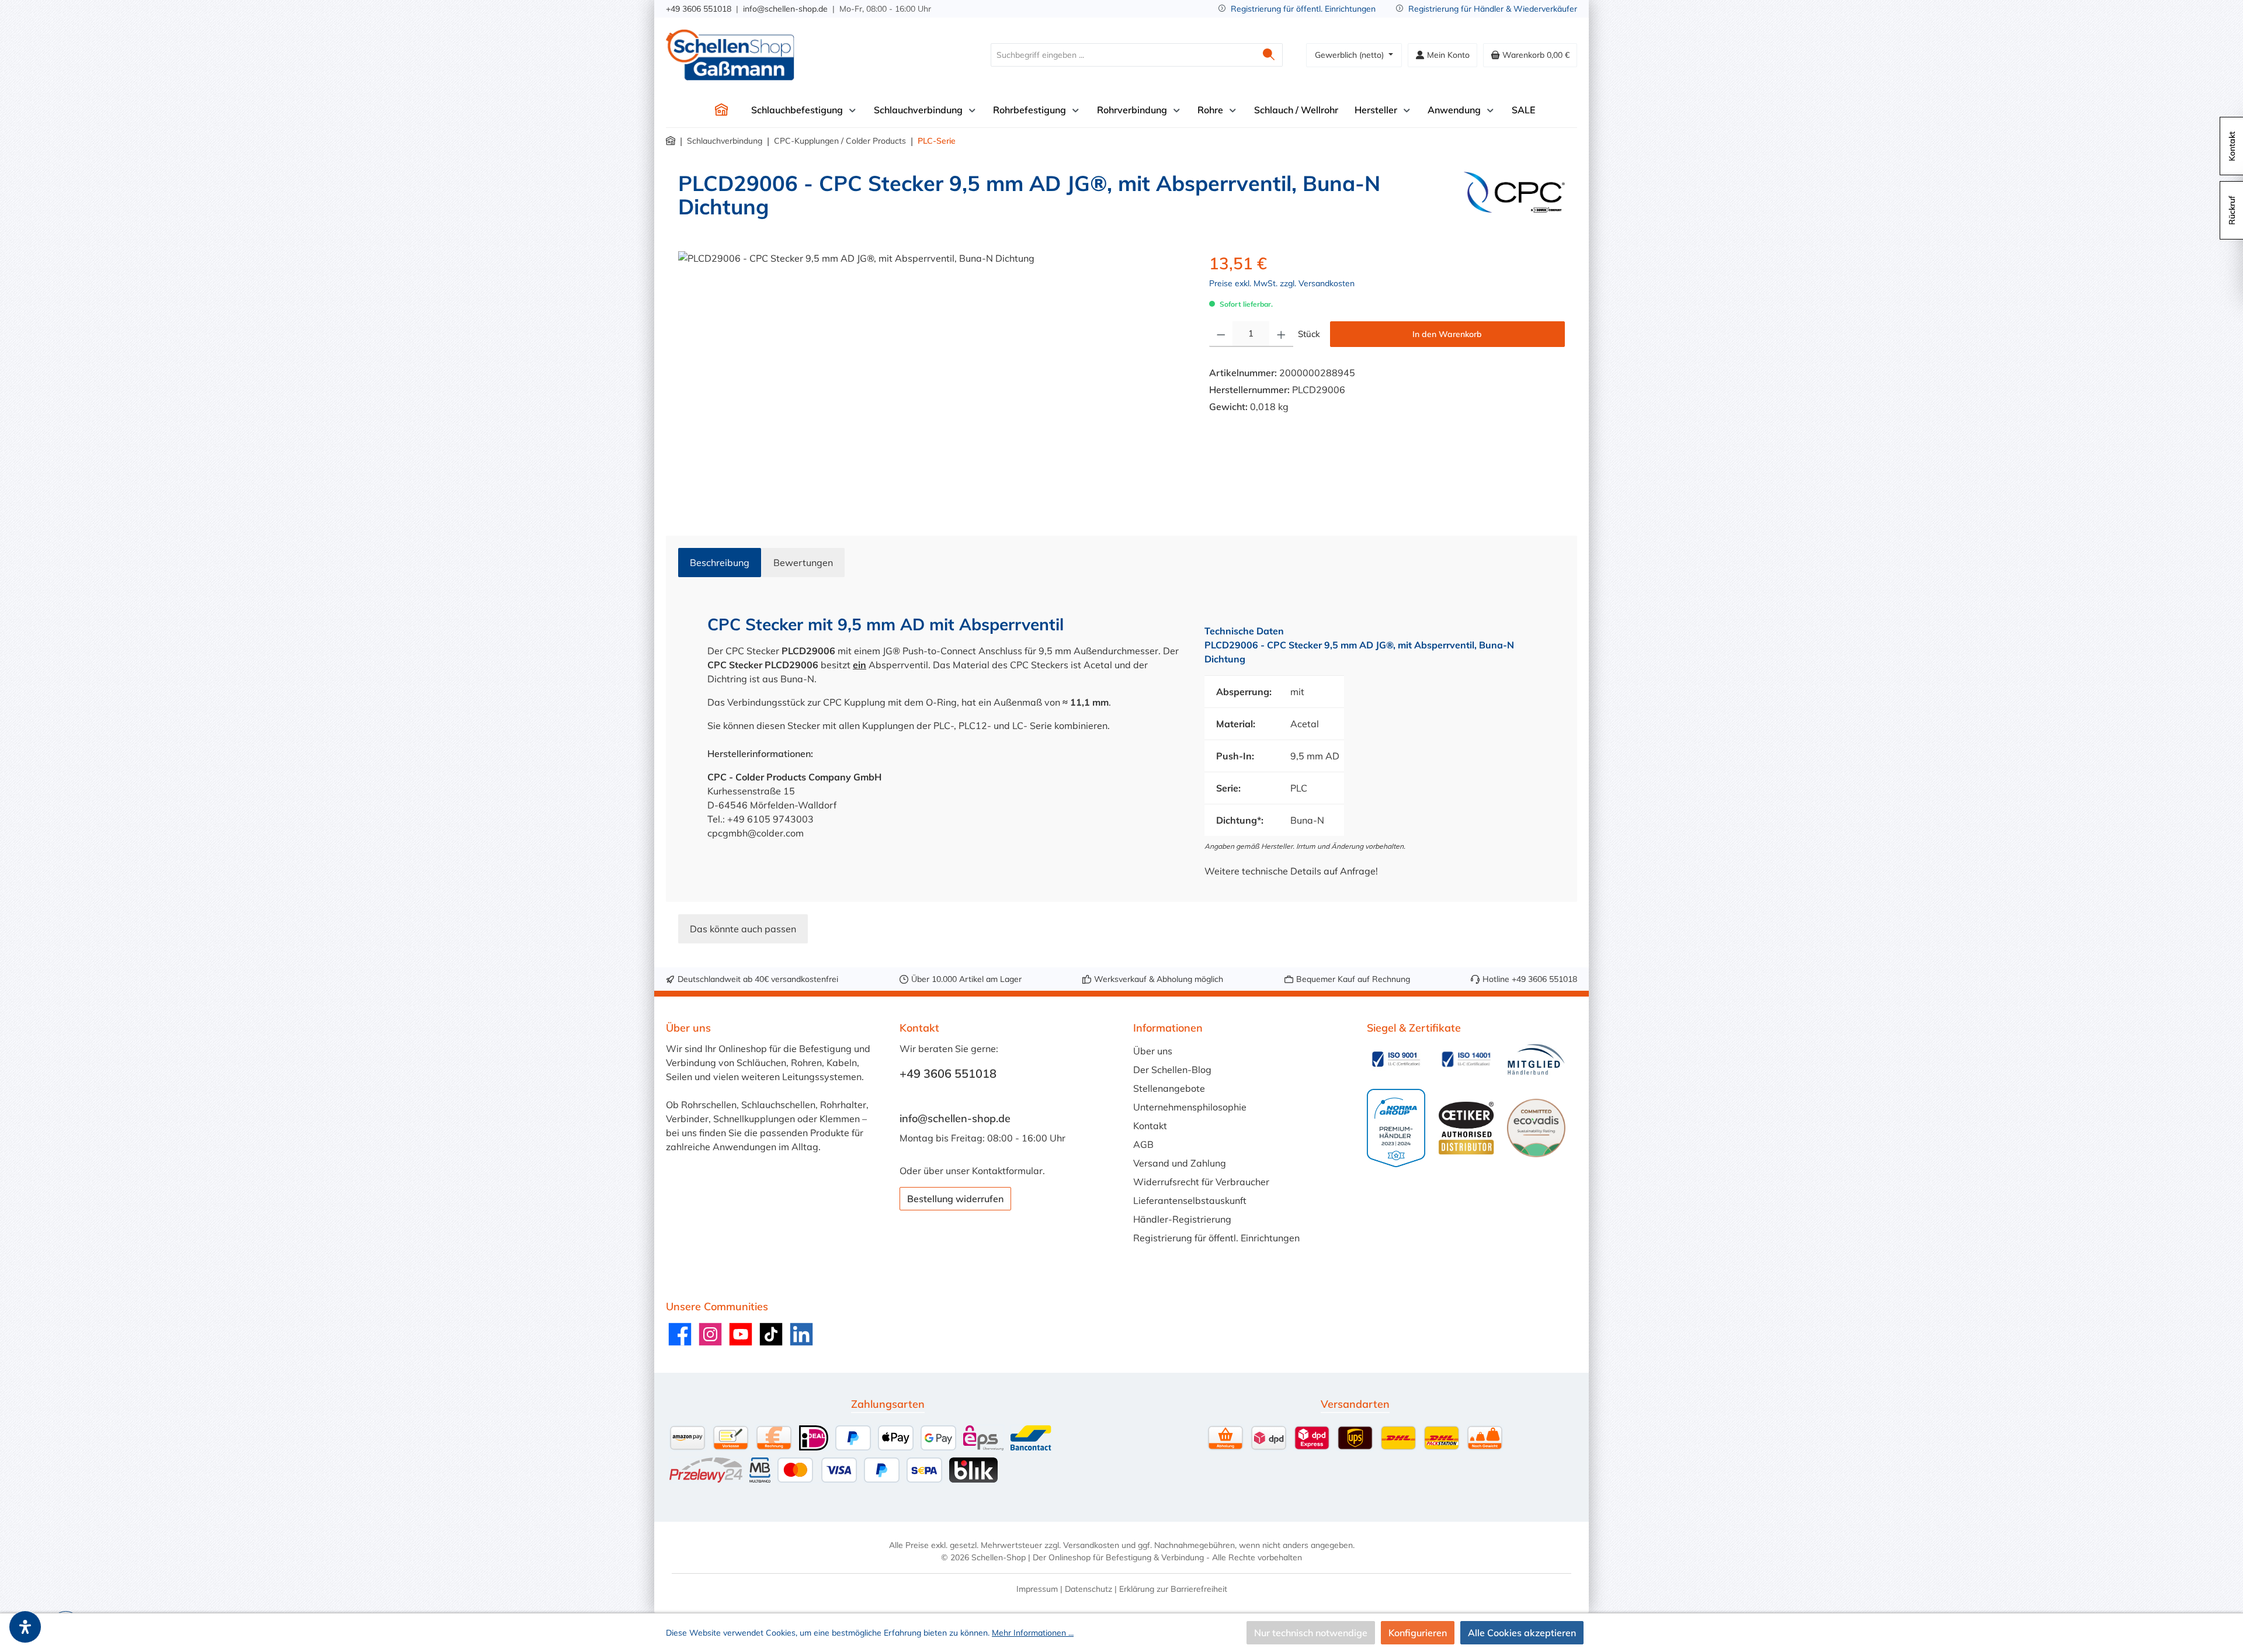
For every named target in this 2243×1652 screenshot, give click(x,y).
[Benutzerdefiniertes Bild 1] (1396, 1059)
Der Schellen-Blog (1172, 1070)
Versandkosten (1091, 1545)
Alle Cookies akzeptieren (1522, 1633)
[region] (932, 377)
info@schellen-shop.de (785, 9)
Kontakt (1150, 1126)
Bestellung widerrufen (955, 1199)
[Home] (721, 110)
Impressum (1037, 1589)
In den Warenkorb (1447, 334)
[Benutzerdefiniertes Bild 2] (1466, 1059)
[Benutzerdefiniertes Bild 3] (1536, 1059)
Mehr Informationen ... (1033, 1633)
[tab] (720, 563)
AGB (1143, 1144)
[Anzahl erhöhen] (1281, 334)
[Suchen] (1269, 55)
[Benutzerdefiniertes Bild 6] (1536, 1128)
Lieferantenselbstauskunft (1190, 1200)
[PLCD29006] (932, 377)
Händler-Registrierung (1182, 1219)
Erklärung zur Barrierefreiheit (1173, 1589)
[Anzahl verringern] (1221, 334)
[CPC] (1514, 200)
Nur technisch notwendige (1311, 1633)
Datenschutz (1088, 1589)
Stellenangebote (1169, 1088)
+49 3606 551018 (699, 9)
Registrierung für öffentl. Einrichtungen (1303, 9)
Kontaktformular (1007, 1171)
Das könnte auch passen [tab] (743, 929)
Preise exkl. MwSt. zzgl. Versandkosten (1282, 283)
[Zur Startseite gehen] (730, 55)
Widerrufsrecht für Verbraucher (1201, 1182)
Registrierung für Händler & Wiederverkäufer (1493, 9)
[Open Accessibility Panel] (25, 1627)
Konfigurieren (1418, 1633)
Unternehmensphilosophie (1190, 1107)
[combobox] (1123, 55)
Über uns (1153, 1051)
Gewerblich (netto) (1350, 55)
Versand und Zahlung (1180, 1163)
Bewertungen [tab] (803, 563)
